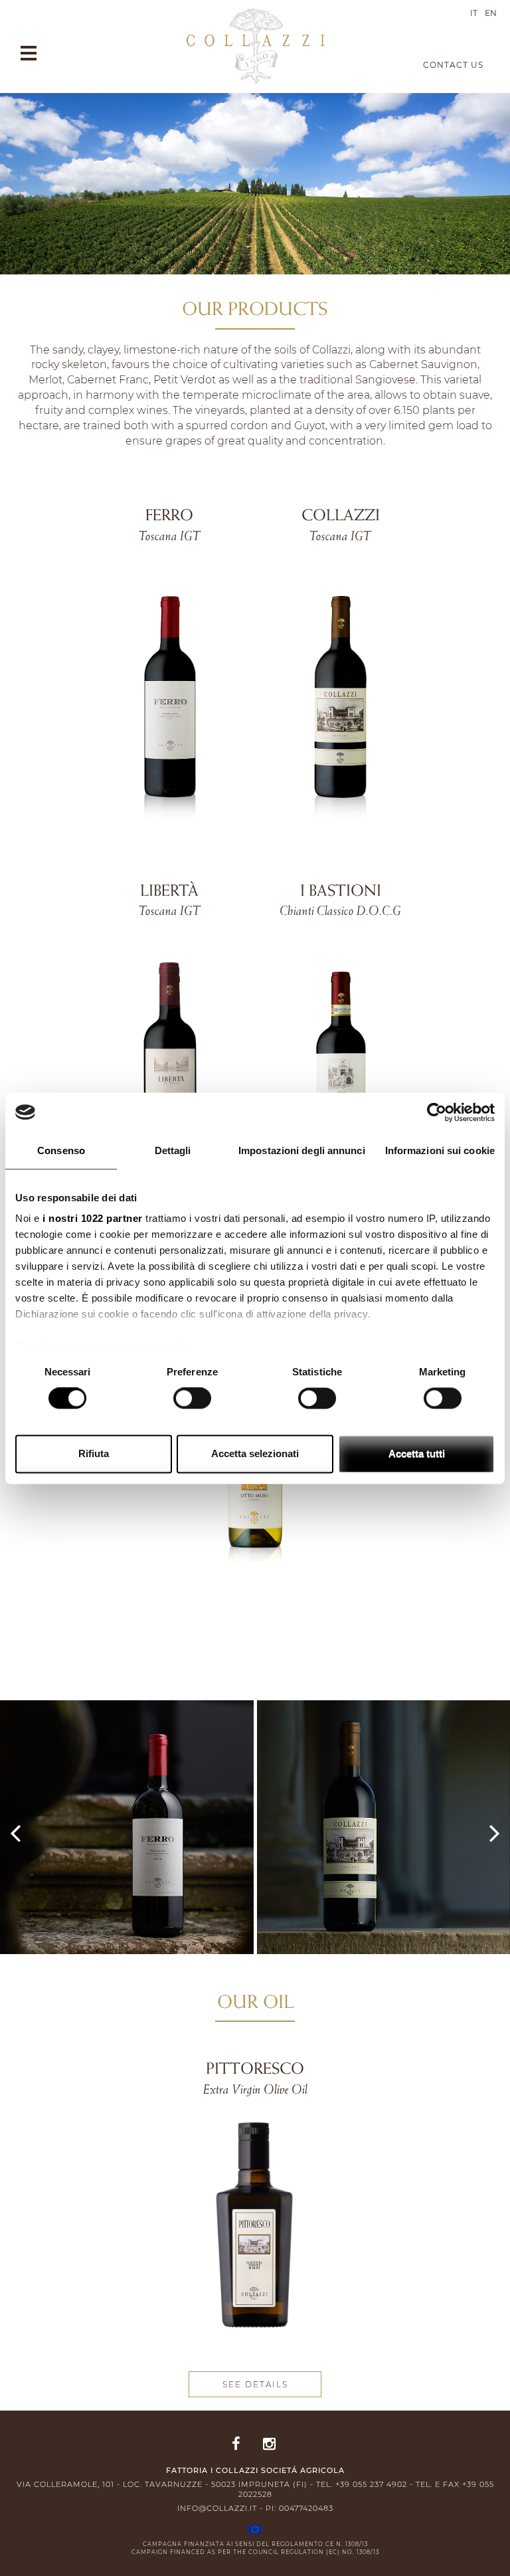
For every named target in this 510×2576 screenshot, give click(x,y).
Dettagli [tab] (173, 1150)
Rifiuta (94, 1453)
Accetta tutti (417, 1453)
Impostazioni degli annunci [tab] (302, 1150)
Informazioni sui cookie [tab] (440, 1150)
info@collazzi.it (217, 2508)
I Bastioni (341, 892)
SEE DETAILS (255, 2384)
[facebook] (236, 2445)
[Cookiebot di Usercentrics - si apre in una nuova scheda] (437, 1112)
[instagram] (269, 2445)
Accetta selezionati (255, 1453)
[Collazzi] (255, 46)
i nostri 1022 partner (93, 1218)
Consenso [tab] (61, 1150)
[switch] (192, 1399)
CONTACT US (453, 65)
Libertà (169, 892)
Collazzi (341, 517)
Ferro (169, 517)
